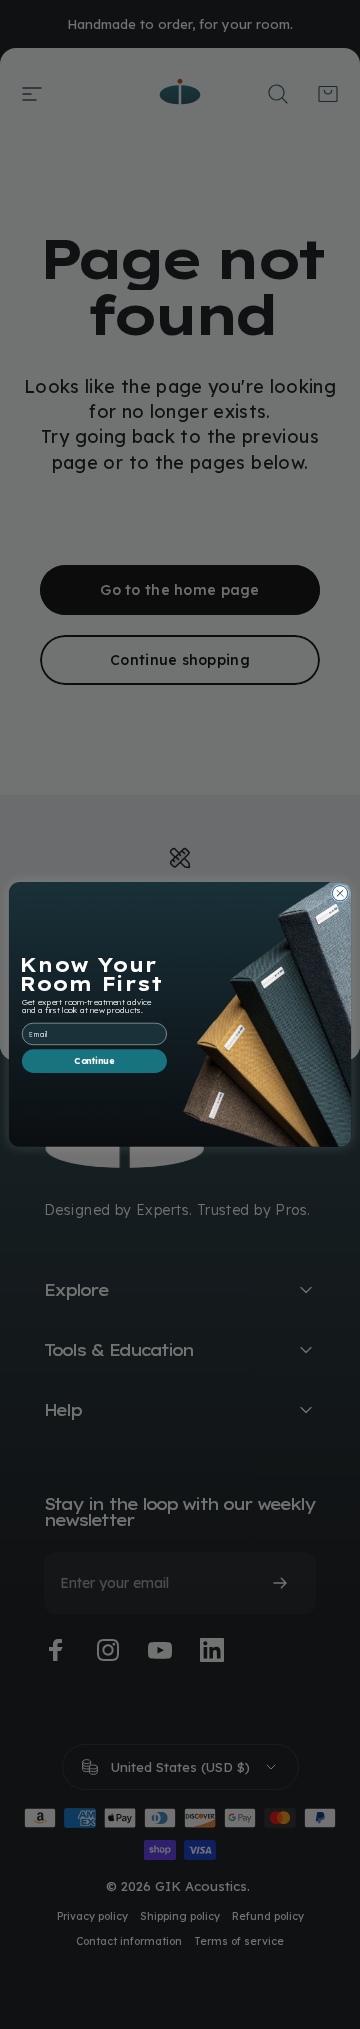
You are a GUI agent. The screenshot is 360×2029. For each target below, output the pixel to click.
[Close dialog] (339, 893)
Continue (94, 1061)
